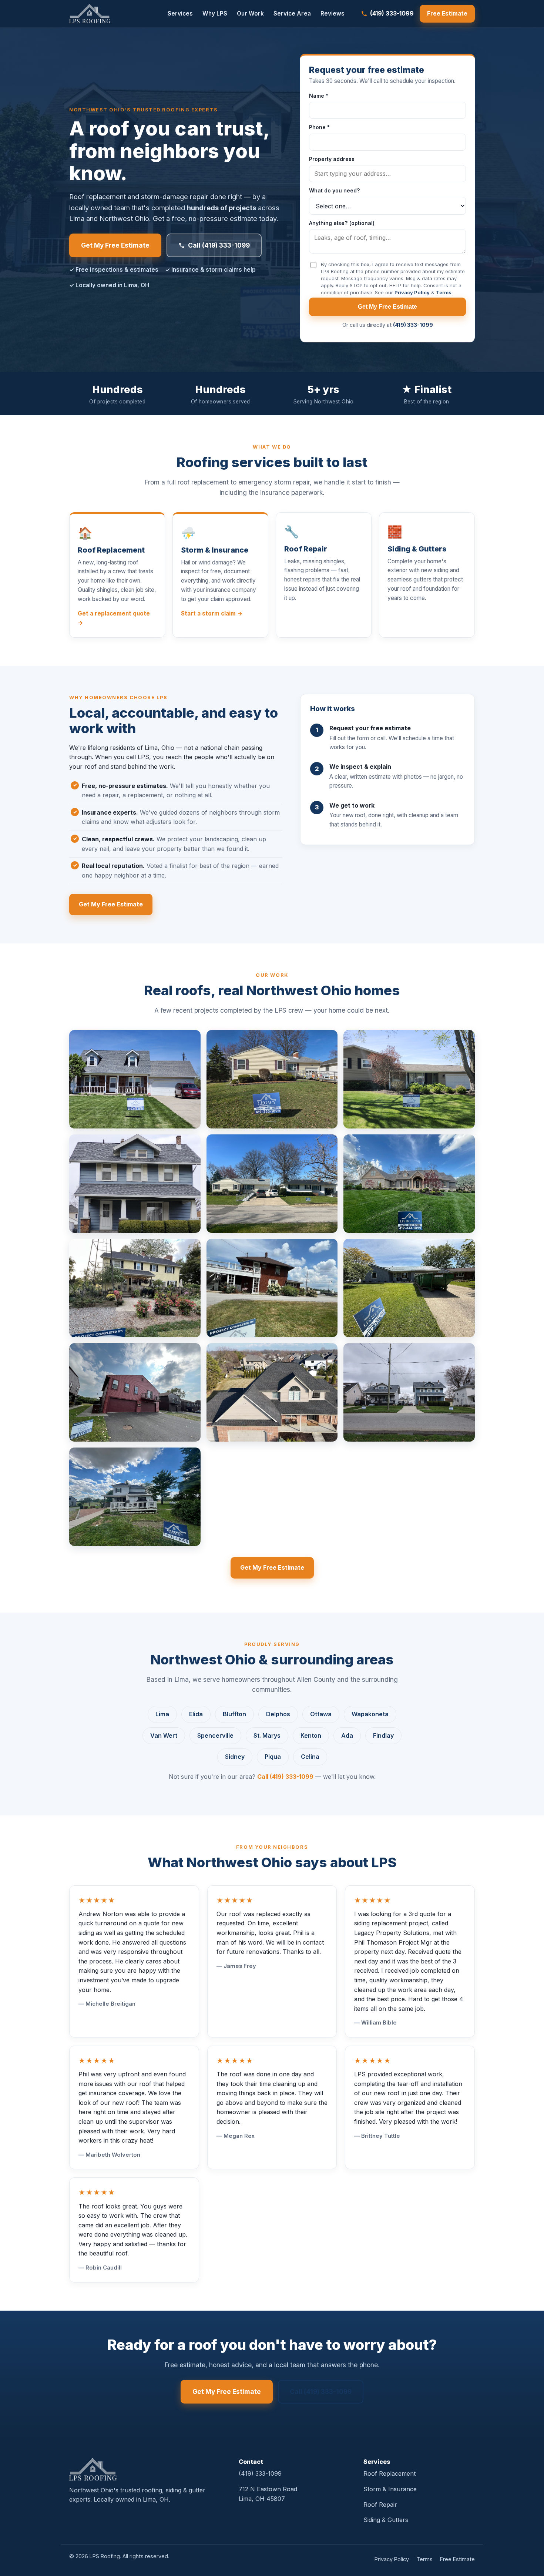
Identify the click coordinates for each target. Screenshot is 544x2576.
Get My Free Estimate (115, 245)
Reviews (333, 14)
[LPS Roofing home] (90, 14)
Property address (332, 159)
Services (180, 14)
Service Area (292, 14)
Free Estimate (447, 14)
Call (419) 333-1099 (219, 245)
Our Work (250, 14)
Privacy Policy (412, 292)
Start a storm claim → (212, 613)
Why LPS (215, 14)
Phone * (319, 127)
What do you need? (335, 190)
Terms (444, 292)
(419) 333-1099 (392, 13)
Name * (319, 96)
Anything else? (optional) (342, 223)
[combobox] (387, 174)
